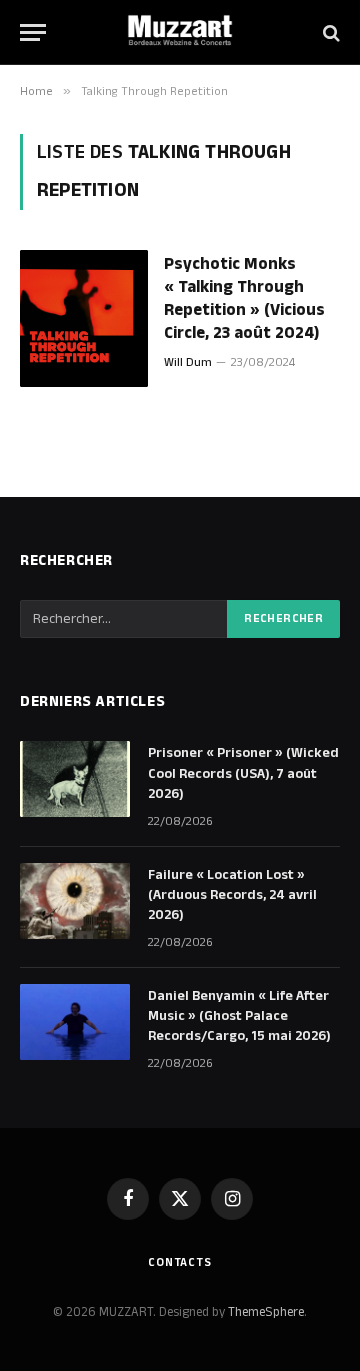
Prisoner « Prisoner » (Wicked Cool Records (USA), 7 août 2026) (243, 773)
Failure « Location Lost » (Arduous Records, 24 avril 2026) (232, 895)
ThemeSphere (266, 1312)
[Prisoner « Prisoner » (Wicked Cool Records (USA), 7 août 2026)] (75, 779)
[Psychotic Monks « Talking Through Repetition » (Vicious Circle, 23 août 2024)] (84, 318)
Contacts (180, 1262)
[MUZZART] (180, 32)
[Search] (329, 32)
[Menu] (33, 32)
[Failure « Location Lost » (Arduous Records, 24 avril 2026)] (75, 901)
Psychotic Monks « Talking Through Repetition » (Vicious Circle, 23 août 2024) (244, 298)
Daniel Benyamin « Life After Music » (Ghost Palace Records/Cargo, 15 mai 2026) (239, 1016)
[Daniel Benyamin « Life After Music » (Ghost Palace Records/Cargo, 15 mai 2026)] (75, 1022)
